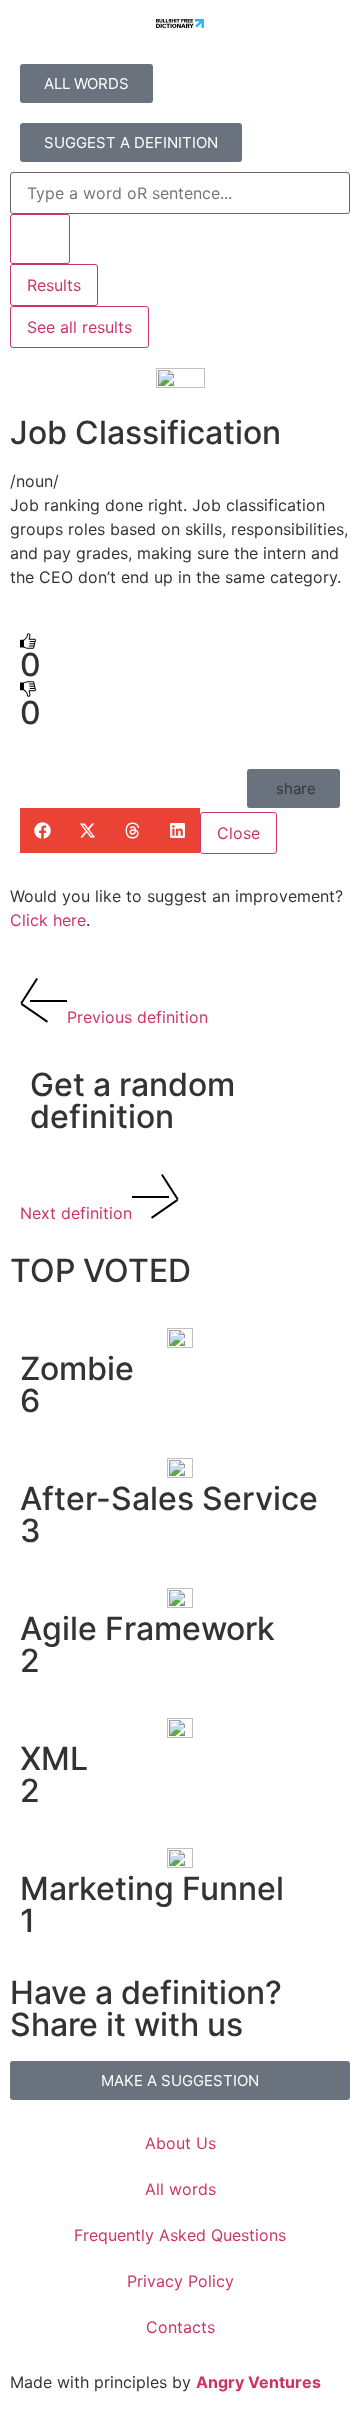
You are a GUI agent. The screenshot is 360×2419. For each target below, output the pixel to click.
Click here (48, 920)
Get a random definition (132, 1100)
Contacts (180, 2327)
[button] (293, 788)
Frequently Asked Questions (180, 2235)
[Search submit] (40, 239)
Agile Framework (147, 1628)
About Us (180, 2143)
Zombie (77, 1368)
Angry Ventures (258, 2382)
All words (180, 2189)
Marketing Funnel (152, 1888)
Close (238, 833)
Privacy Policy (180, 2281)
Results (54, 285)
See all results (79, 327)
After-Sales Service (169, 1498)
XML (54, 1758)
